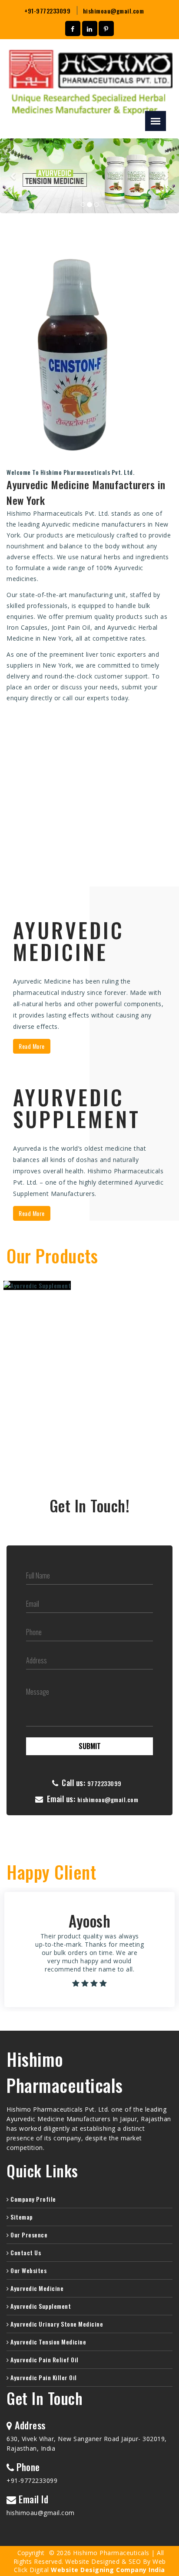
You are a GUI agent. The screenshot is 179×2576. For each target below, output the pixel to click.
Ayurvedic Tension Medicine (48, 2342)
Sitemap (21, 2217)
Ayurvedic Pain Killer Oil (43, 2377)
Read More (32, 1046)
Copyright (31, 2553)
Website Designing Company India (108, 2570)
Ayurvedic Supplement (40, 2306)
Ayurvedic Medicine (36, 2288)
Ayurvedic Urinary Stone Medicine (56, 2324)
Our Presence (28, 2235)
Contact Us (25, 2252)
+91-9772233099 (47, 11)
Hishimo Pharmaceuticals (65, 2072)
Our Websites (28, 2270)
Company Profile (33, 2199)
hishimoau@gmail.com (114, 11)
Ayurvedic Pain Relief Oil (44, 2359)
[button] (13, 176)
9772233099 (104, 1783)
